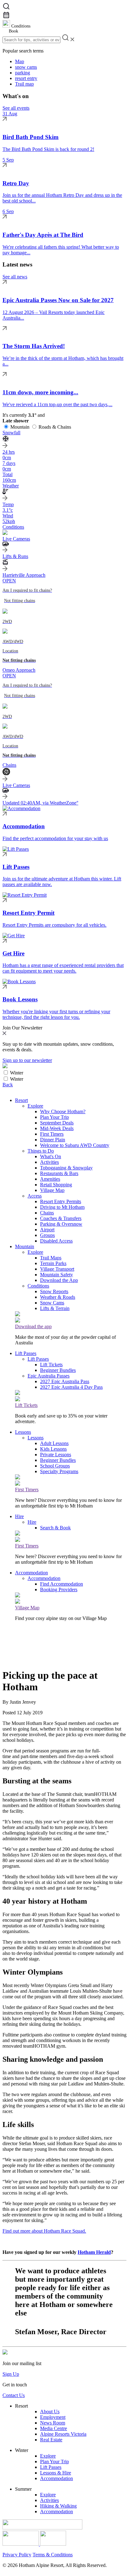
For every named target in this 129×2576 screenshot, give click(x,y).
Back (8, 1085)
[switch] (6, 1072)
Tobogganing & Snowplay (66, 1168)
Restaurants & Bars (59, 1173)
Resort (21, 1100)
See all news (15, 277)
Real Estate (51, 2440)
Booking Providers (59, 1589)
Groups (47, 1235)
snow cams (26, 67)
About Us (50, 2412)
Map (20, 61)
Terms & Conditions (53, 2555)
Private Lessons (56, 1455)
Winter (17, 1073)
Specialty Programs (59, 1471)
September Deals (57, 1123)
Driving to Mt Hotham (62, 1207)
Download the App (59, 1280)
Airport (47, 1230)
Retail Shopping (56, 1185)
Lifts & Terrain (55, 1308)
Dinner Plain (53, 1140)
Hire (19, 1516)
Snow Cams (52, 1303)
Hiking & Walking (58, 2506)
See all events (16, 108)
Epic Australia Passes (49, 1376)
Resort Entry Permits (61, 1201)
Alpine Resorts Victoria (63, 2434)
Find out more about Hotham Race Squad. (44, 2231)
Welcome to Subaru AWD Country (75, 1145)
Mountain (20, 427)
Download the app (33, 1326)
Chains (47, 1213)
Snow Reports (54, 1291)
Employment (53, 2417)
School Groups (55, 1466)
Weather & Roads (58, 1297)
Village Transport (57, 1269)
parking (23, 73)
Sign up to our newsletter (27, 1060)
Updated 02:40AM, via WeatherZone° (40, 803)
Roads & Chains (55, 427)
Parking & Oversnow (61, 1224)
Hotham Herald (94, 2252)
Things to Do (41, 1151)
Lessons (23, 1432)
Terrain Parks (53, 1263)
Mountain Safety (57, 1275)
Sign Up (11, 2374)
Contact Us (14, 2395)
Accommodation (31, 1573)
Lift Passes (26, 1353)
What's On (51, 1156)
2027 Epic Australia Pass (65, 1381)
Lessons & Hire (56, 2473)
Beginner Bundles (58, 1370)
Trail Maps (51, 1258)
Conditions (38, 1286)
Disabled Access (56, 1241)
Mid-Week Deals (57, 1128)
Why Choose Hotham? (63, 1111)
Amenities (50, 1179)
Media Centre (54, 2428)
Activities (49, 1162)
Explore (35, 1106)
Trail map (24, 84)
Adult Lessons (54, 1443)
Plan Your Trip (54, 1117)
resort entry (26, 78)
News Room (53, 2423)
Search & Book (55, 1528)
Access (35, 1196)
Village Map (52, 1190)
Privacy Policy (17, 2555)
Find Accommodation (62, 1584)
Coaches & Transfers (61, 1218)
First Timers (52, 1134)
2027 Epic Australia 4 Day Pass (71, 1387)
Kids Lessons (53, 1449)
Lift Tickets (51, 1365)
